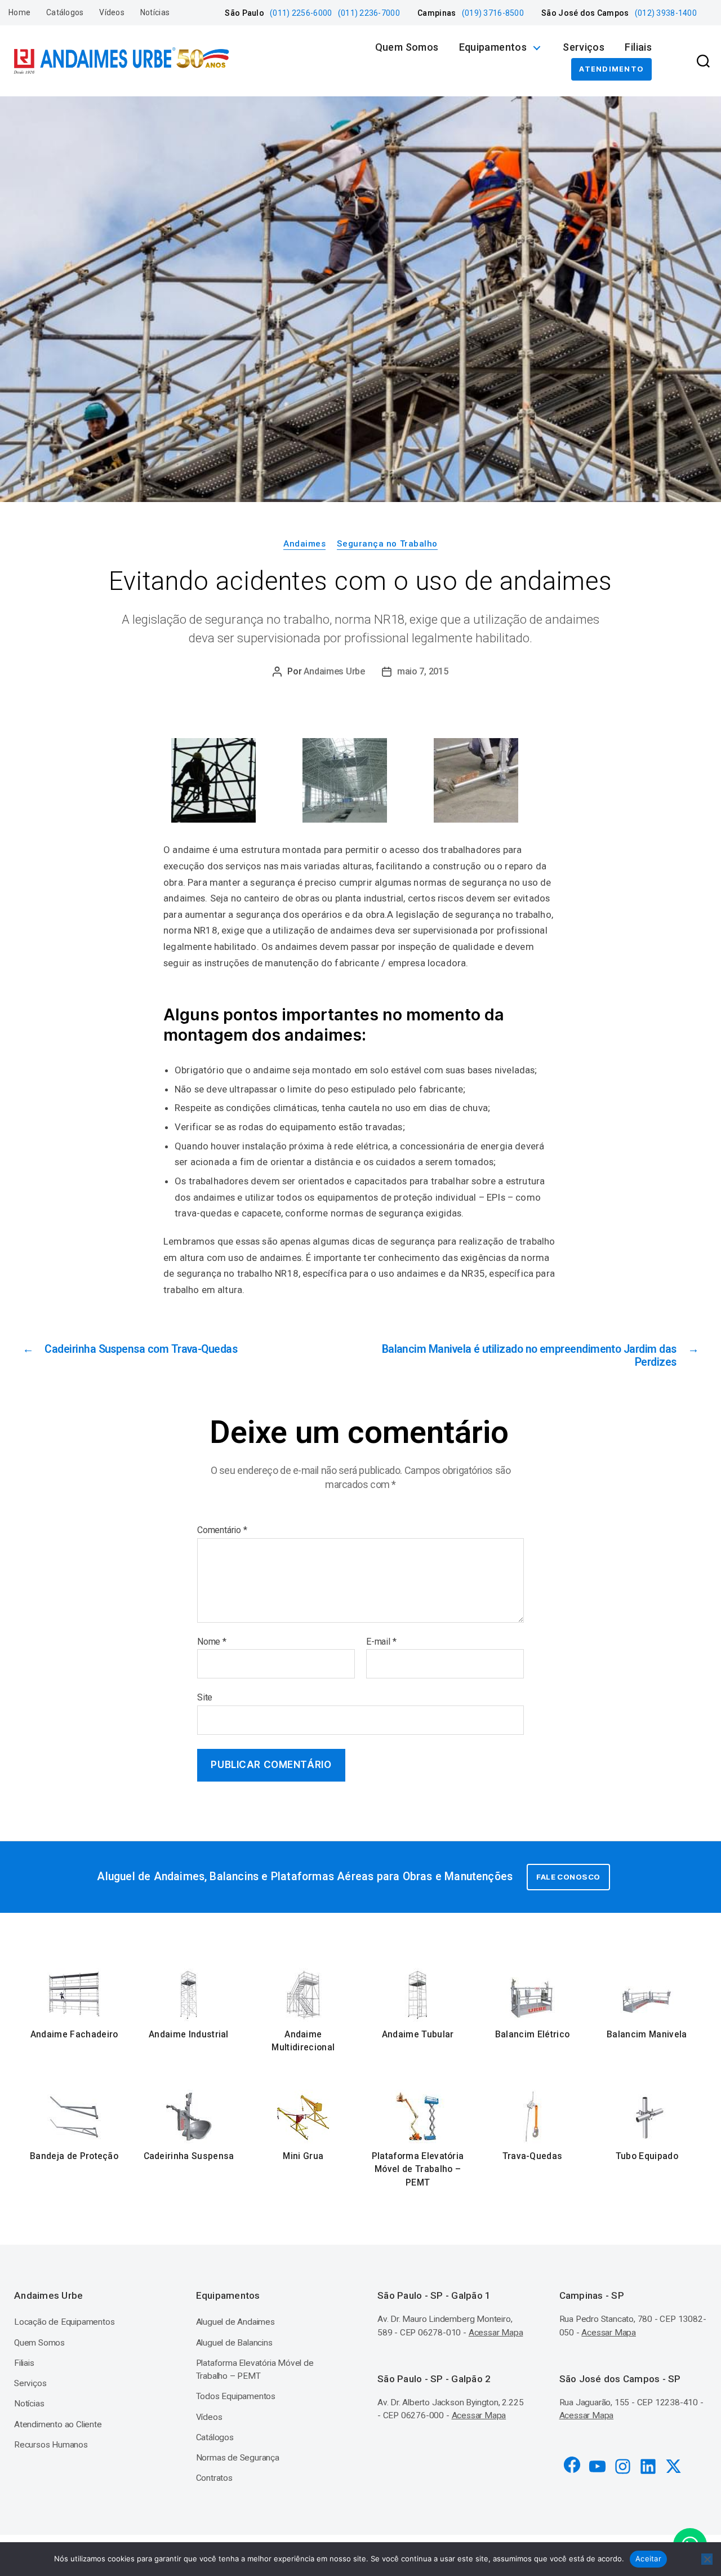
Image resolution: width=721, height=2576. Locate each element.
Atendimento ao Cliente (58, 2424)
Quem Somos (407, 47)
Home (19, 12)
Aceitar (648, 2559)
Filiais (638, 47)
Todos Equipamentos (236, 2396)
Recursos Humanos (51, 2445)
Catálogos (65, 12)
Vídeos (112, 12)
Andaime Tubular (418, 2035)
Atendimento (611, 69)
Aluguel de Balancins (234, 2343)
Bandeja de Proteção (74, 2156)
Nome (212, 1642)
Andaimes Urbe (334, 671)
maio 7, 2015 (423, 671)
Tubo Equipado (647, 2156)
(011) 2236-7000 (369, 13)
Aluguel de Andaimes (235, 2322)
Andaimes (304, 544)
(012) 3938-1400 (666, 13)
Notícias (155, 12)
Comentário (222, 1530)
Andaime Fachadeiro (74, 2035)
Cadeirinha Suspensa (189, 2156)
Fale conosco (568, 1877)
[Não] (707, 2559)
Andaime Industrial (189, 2035)
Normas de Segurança (238, 2458)
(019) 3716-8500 (493, 13)
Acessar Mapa (496, 2333)
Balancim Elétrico (532, 2035)
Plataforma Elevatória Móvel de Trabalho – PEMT (418, 2169)
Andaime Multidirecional (303, 2041)
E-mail (381, 1642)
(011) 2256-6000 (301, 13)
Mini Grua (303, 2156)
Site (205, 1697)
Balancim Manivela (647, 2035)
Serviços (584, 47)
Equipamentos (493, 47)
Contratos (214, 2478)
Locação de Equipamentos (64, 2322)
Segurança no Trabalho (387, 544)
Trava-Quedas (533, 2156)
